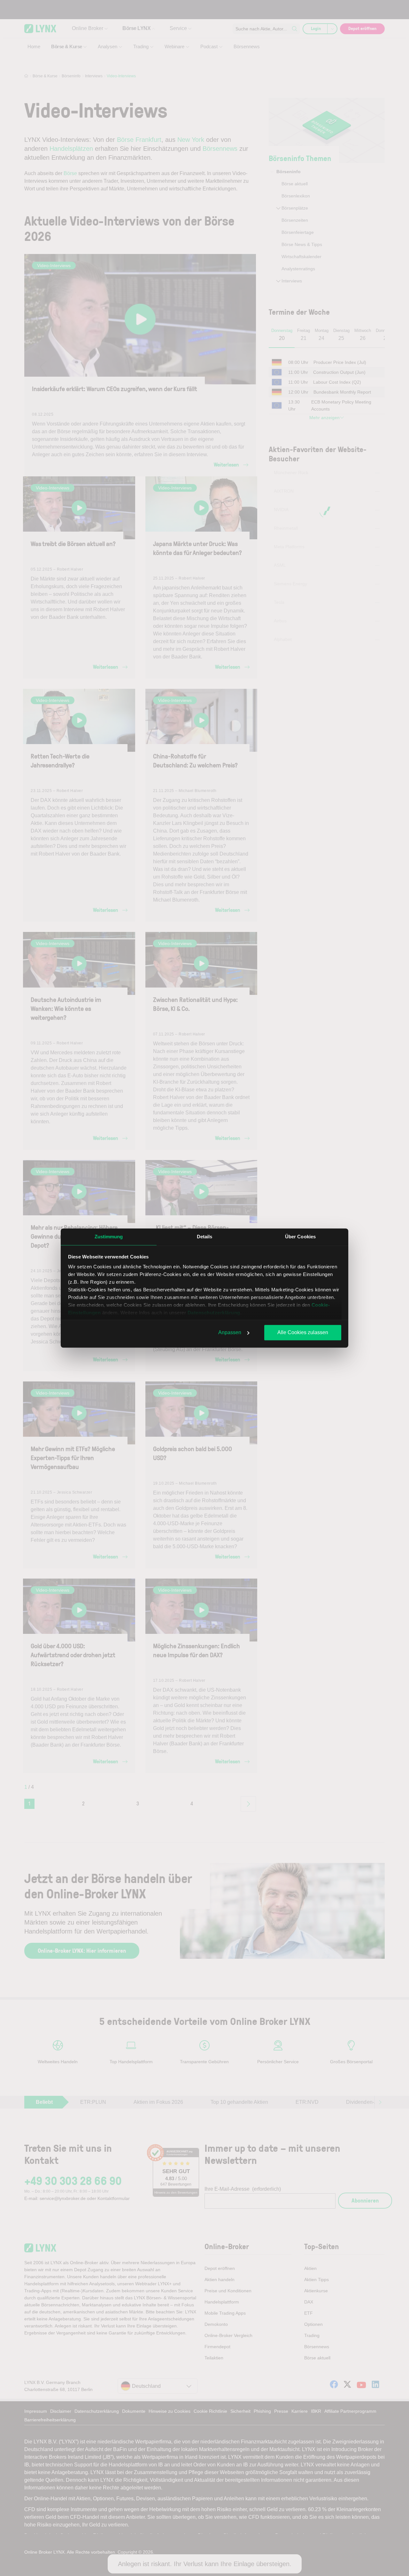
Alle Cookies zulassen (303, 1332)
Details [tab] (205, 1237)
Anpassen (230, 1332)
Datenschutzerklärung (214, 1313)
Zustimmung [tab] (109, 1237)
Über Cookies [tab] (300, 1237)
